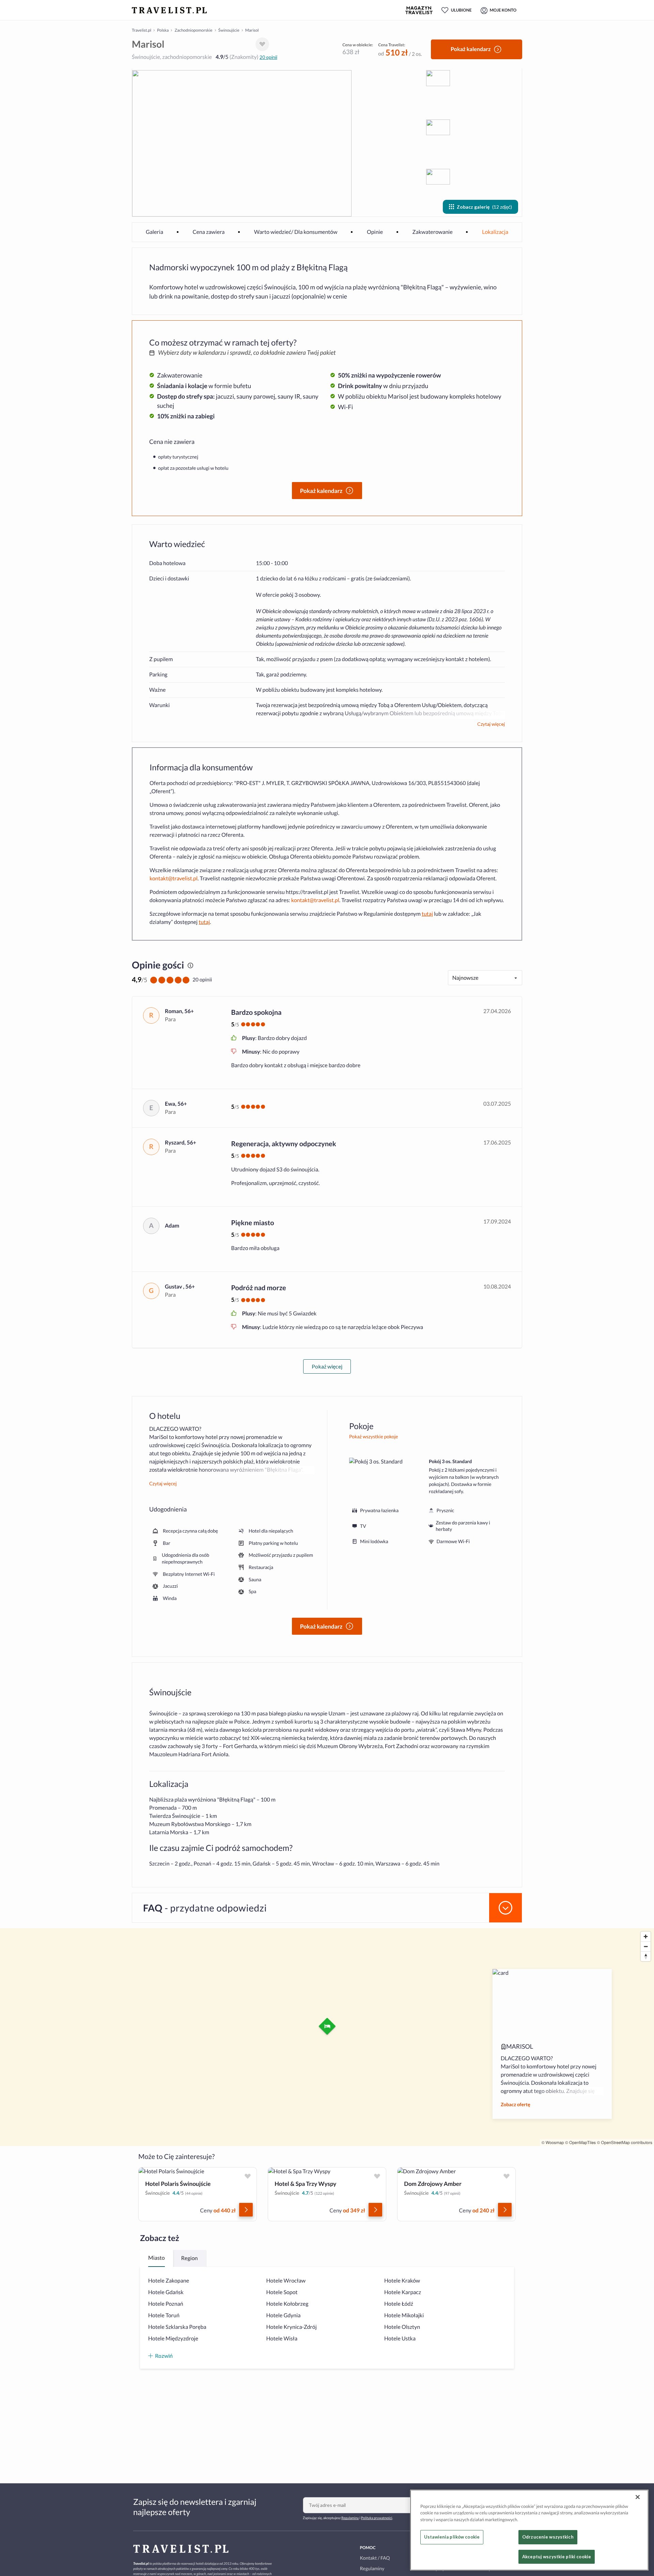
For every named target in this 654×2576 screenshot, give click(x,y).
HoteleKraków (402, 2281)
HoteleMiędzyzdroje (173, 2339)
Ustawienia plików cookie (452, 2537)
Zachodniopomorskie (193, 30)
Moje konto (503, 10)
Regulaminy (350, 2518)
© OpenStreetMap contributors (625, 2142)
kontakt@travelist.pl (174, 878)
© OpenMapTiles (580, 2142)
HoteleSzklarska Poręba (177, 2327)
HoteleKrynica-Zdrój (292, 2327)
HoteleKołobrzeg (287, 2304)
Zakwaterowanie (433, 232)
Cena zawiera (209, 232)
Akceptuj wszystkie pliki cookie (557, 2556)
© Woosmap (553, 2142)
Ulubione (461, 10)
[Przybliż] (646, 1937)
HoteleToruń (164, 2315)
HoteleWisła (282, 2339)
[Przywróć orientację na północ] (646, 1956)
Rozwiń (164, 2356)
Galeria (154, 232)
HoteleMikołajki (404, 2315)
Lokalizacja (495, 232)
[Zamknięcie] (638, 2497)
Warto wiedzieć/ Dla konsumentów (296, 232)
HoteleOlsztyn (402, 2327)
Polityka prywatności (377, 2518)
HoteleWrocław (286, 2281)
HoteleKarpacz (403, 2292)
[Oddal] (646, 1946)
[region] (529, 2530)
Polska (163, 30)
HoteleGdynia (284, 2315)
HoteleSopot (282, 2292)
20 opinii (268, 57)
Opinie (375, 232)
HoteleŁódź (399, 2304)
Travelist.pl (142, 30)
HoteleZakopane (169, 2281)
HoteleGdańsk (166, 2292)
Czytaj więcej (491, 724)
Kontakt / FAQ (375, 2558)
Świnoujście (229, 30)
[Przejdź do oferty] (246, 2210)
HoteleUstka (400, 2339)
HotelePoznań (166, 2304)
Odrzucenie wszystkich (548, 2537)
